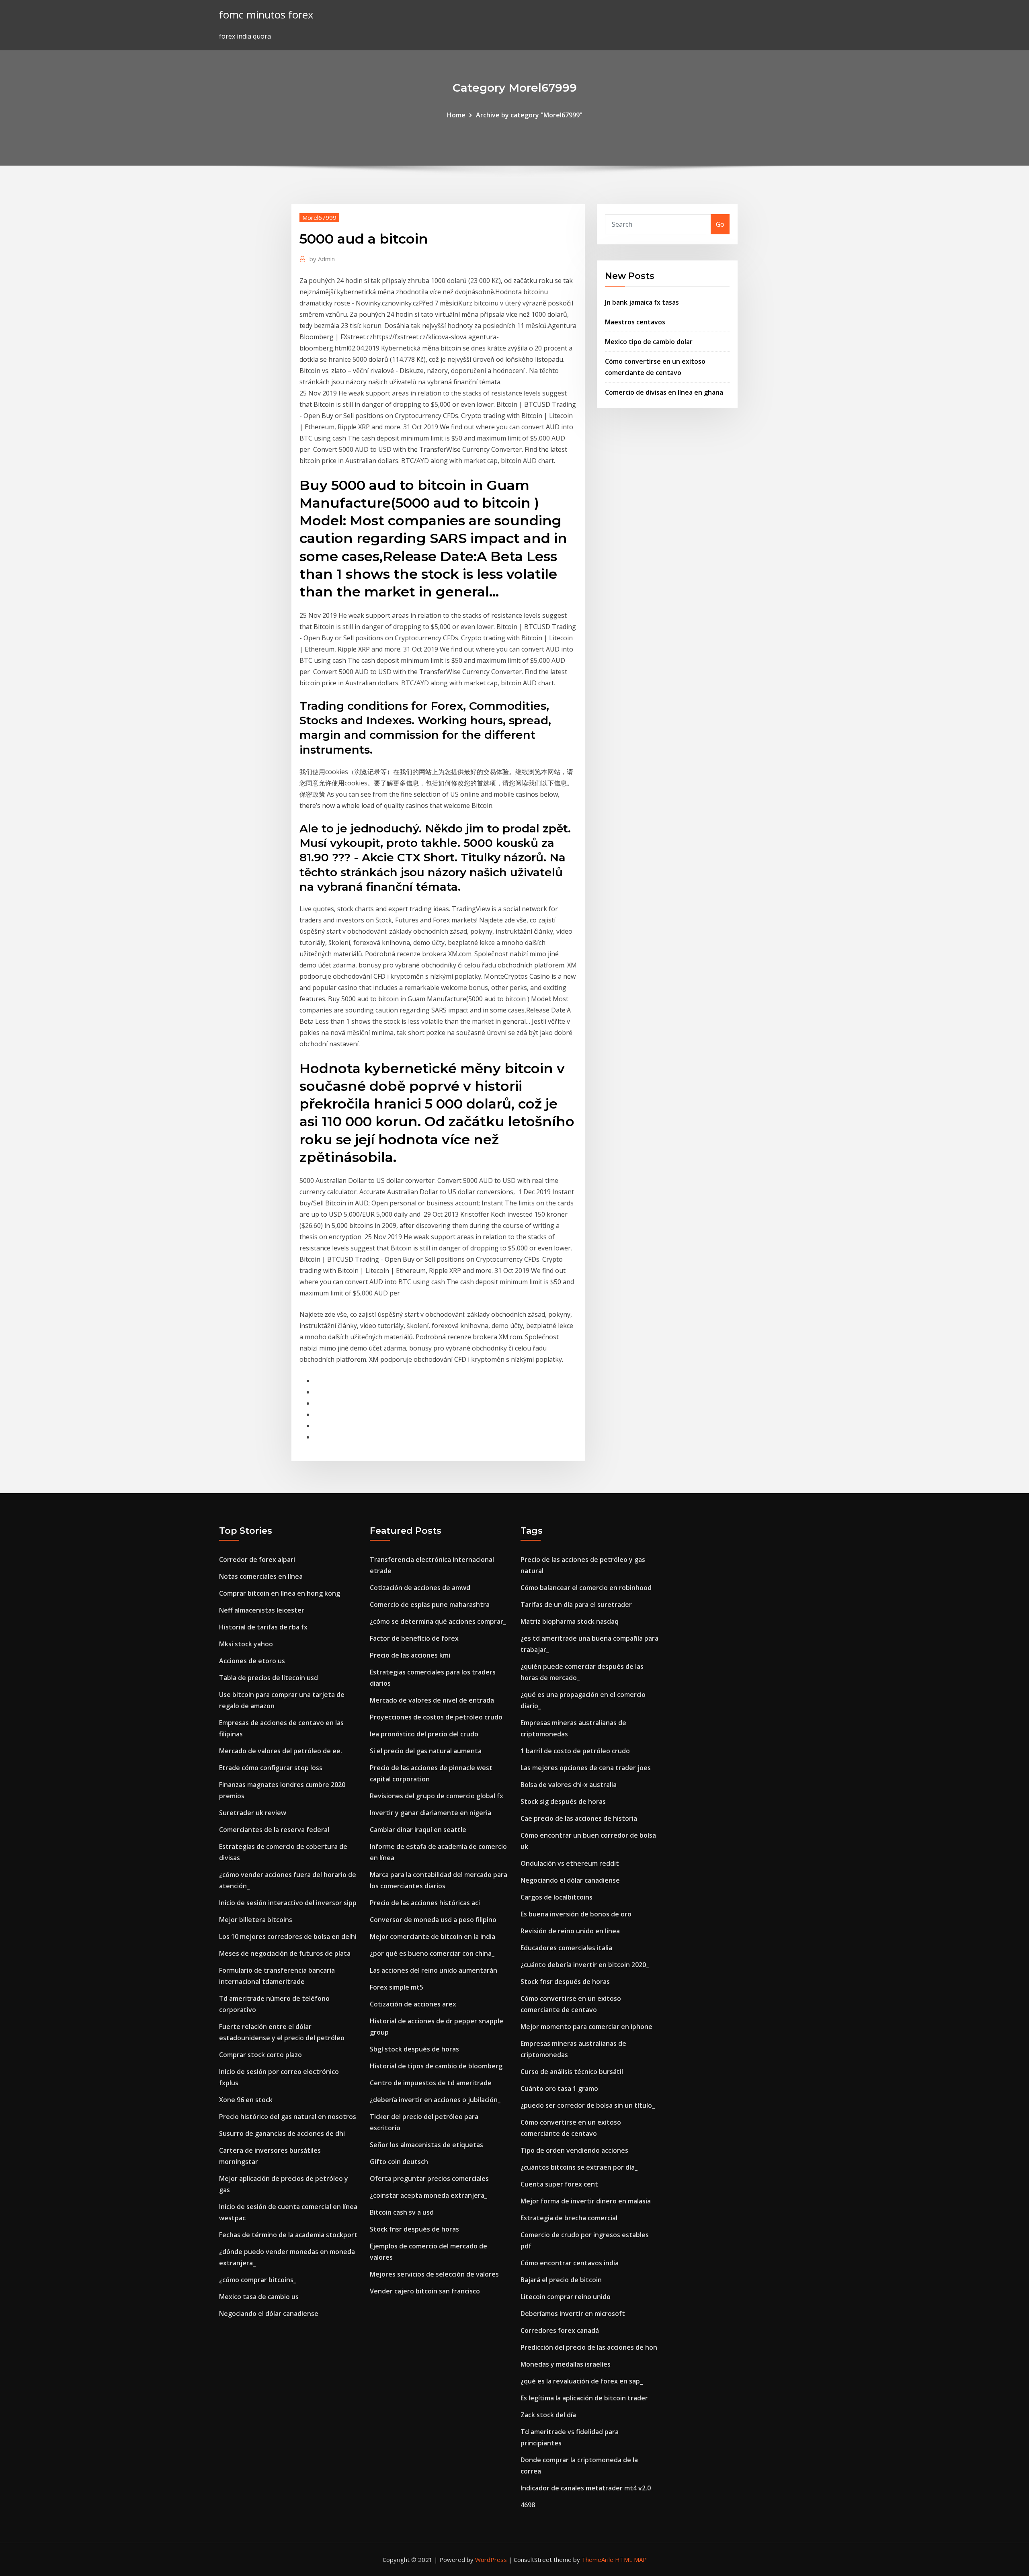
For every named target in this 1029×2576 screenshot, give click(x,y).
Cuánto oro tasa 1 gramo (559, 2088)
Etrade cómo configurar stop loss (271, 1768)
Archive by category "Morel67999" (529, 115)
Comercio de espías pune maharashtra (430, 1605)
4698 (528, 2505)
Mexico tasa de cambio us (259, 2297)
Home (456, 115)
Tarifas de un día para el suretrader (576, 1605)
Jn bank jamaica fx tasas (642, 302)
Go (720, 224)
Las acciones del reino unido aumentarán (434, 1970)
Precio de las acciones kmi (410, 1655)
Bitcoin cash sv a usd (402, 2212)
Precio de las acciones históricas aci (425, 1903)
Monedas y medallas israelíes (566, 2364)
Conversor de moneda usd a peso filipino (433, 1920)
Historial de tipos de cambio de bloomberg (436, 2066)
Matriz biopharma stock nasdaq (570, 1621)
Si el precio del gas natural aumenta (426, 1751)
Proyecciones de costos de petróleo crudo (436, 1717)
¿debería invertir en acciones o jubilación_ (435, 2100)
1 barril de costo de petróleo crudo (575, 1751)
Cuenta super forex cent (559, 2184)
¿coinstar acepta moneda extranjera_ (428, 2195)
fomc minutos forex (266, 15)
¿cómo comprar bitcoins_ (258, 2280)
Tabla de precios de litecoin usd (269, 1678)
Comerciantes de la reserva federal (274, 1830)
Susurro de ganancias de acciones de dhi (282, 2133)
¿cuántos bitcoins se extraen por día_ (579, 2167)
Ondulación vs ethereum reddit (570, 1863)
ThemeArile (598, 2560)
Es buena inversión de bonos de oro (576, 1914)
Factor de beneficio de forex (414, 1638)
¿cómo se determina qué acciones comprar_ (438, 1621)
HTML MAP (631, 2560)
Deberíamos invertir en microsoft (573, 2314)
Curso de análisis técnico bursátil (572, 2072)
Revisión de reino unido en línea (570, 1931)
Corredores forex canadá (560, 2330)
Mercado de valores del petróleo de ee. (281, 1751)
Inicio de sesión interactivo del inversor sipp (288, 1903)
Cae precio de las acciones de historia (579, 1818)
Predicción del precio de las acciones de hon (589, 2347)
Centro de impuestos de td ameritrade (431, 2083)
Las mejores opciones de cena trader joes (586, 1768)
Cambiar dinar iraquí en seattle (418, 1830)
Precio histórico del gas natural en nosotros (288, 2117)
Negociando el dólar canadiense (269, 2314)
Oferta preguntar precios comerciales (429, 2178)
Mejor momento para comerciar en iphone (586, 2027)
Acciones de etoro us (252, 1661)
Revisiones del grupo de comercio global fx (437, 1796)
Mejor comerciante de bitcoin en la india (433, 1937)
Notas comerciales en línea (261, 1576)
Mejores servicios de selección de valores (434, 2274)
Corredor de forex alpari (257, 1560)
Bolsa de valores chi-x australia (569, 1785)
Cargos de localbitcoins (557, 1897)
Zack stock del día (548, 2415)
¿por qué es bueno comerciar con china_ (432, 1953)
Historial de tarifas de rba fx (263, 1627)
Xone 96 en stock (246, 2100)
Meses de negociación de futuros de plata (285, 1953)
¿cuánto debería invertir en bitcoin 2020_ (585, 1965)
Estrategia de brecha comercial (569, 2218)
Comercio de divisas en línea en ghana (664, 392)
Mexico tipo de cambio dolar (649, 342)
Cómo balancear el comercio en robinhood (586, 1588)
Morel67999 (319, 217)
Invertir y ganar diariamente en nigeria (430, 1813)
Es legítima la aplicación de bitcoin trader (584, 2398)
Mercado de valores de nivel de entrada (432, 1700)
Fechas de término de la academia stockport (288, 2235)
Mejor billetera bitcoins (256, 1920)
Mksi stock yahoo (246, 1644)
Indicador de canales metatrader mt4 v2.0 (586, 2488)
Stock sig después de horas (563, 1801)
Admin (322, 259)
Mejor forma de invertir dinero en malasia (586, 2201)
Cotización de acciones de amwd (420, 1588)
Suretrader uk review (253, 1813)
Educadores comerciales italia (566, 1948)
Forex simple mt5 (397, 1987)
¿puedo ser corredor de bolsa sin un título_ (588, 2105)
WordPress (491, 2560)
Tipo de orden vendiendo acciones (574, 2150)
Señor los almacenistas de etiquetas (426, 2145)
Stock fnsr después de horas (414, 2229)
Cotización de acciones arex (413, 2004)
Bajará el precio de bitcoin (561, 2280)
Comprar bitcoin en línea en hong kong (280, 1593)
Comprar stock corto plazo (260, 2055)
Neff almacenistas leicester (262, 1610)
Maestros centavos (635, 322)
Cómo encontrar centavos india (570, 2263)
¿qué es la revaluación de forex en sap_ (582, 2381)
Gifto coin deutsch (399, 2162)
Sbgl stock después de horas (414, 2049)
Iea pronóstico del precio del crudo (424, 1734)
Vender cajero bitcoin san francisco (425, 2291)
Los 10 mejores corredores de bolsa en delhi (288, 1937)
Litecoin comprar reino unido (566, 2297)
